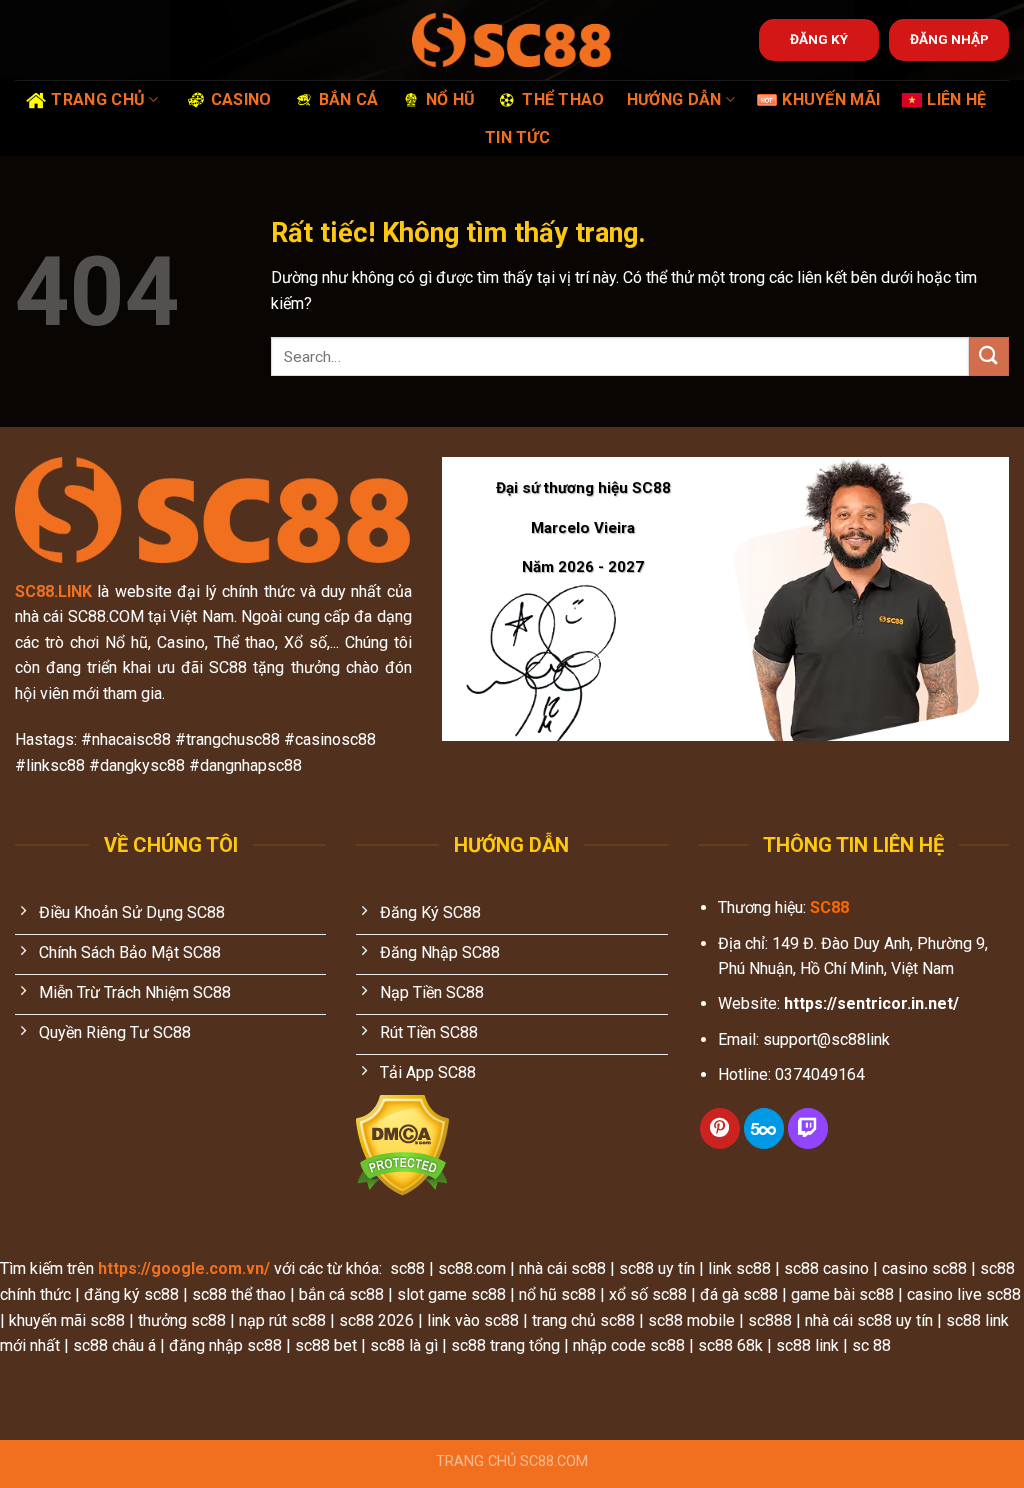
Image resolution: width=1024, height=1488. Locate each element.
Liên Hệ (956, 99)
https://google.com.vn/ (184, 1268)
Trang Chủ (98, 99)
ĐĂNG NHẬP (949, 39)
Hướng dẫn (674, 99)
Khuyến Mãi (831, 99)
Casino (241, 99)
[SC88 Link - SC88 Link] (512, 39)
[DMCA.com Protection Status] (402, 1144)
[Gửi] (989, 356)
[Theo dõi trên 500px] (764, 1128)
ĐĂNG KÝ (819, 39)
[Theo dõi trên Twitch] (808, 1128)
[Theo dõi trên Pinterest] (720, 1128)
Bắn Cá (349, 99)
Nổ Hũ (451, 99)
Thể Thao (563, 99)
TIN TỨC (517, 137)
